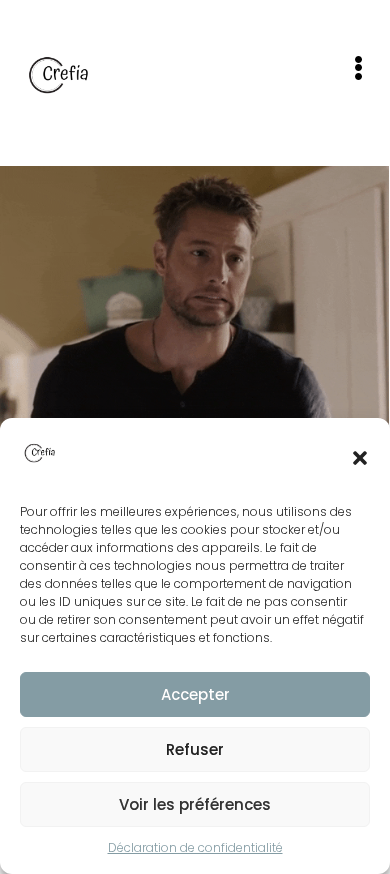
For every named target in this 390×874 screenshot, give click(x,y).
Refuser (195, 749)
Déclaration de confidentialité (195, 847)
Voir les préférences (195, 804)
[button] (360, 458)
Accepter (195, 694)
